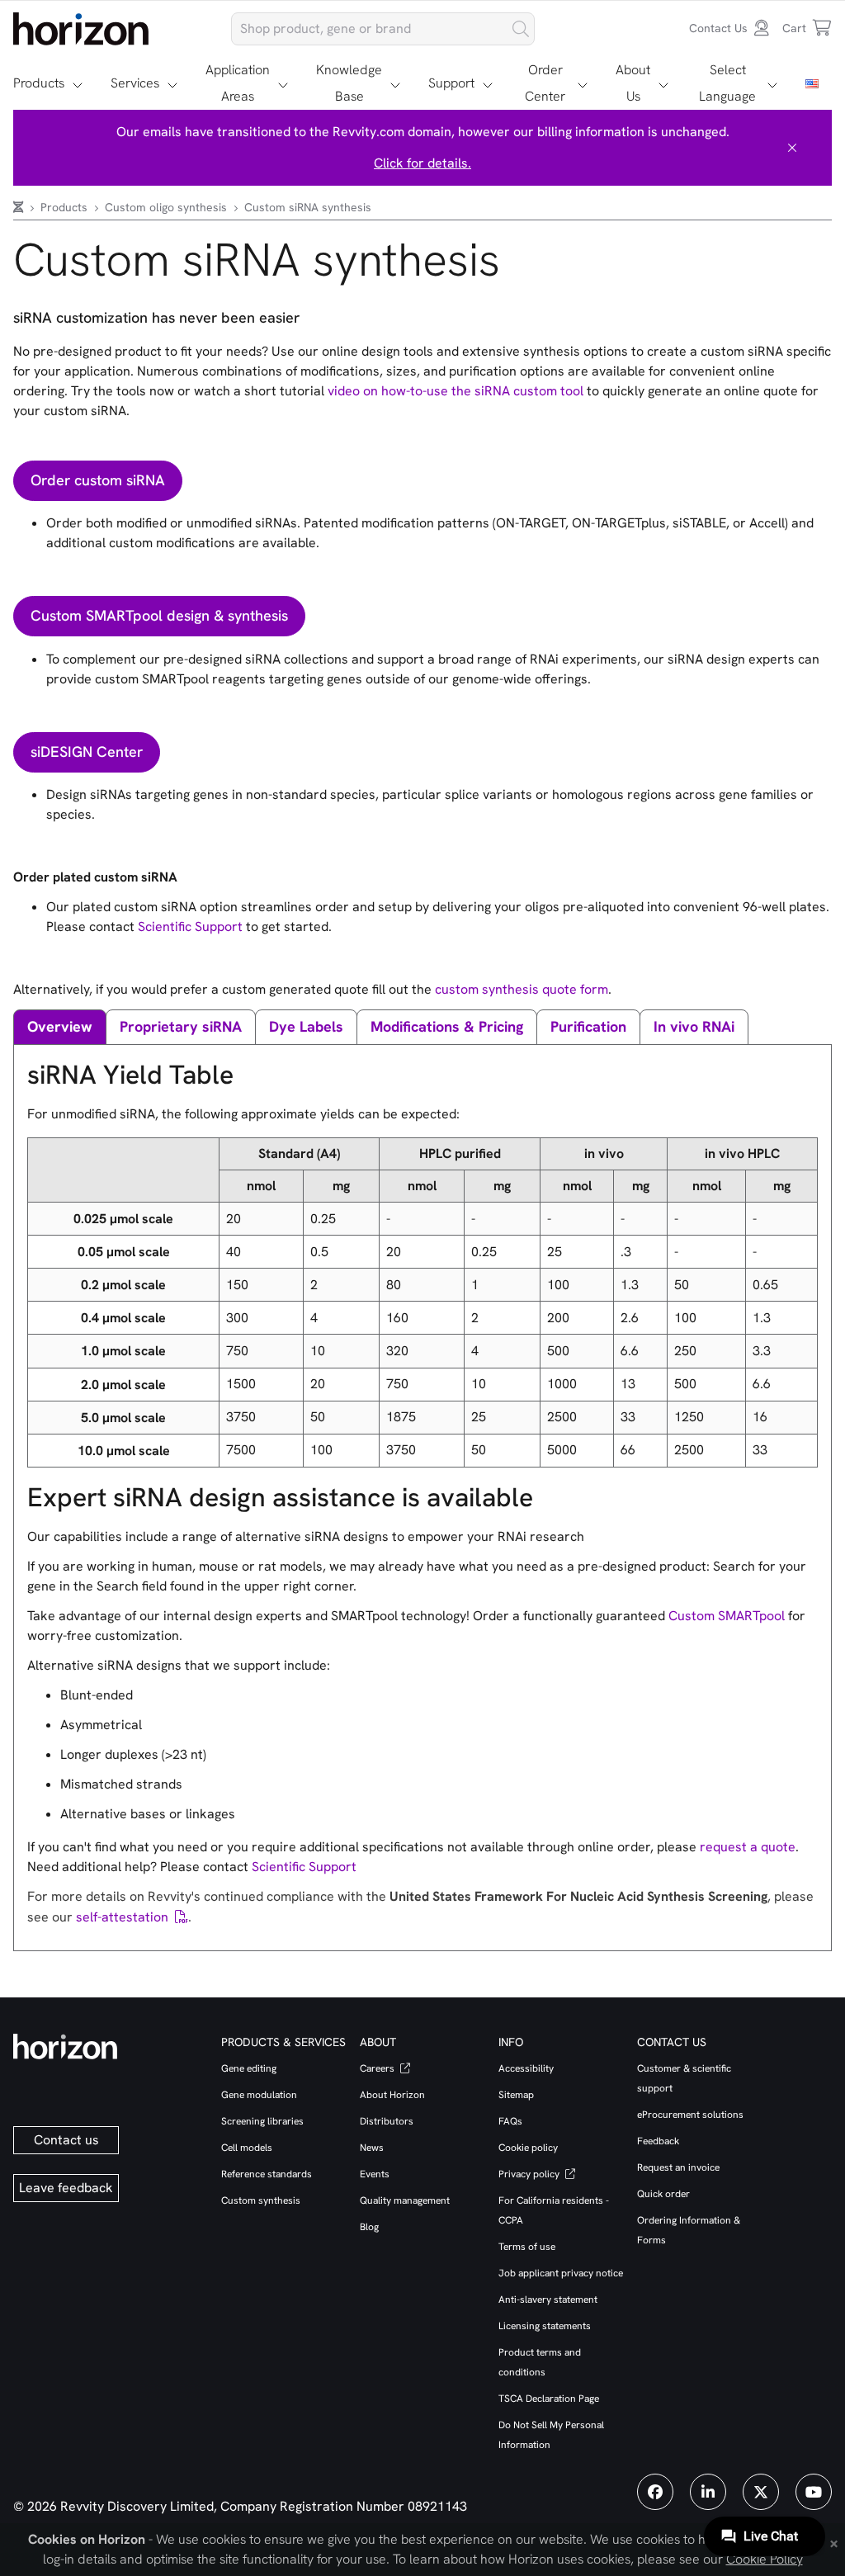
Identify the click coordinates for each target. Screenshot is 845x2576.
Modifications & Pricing (447, 1026)
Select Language (727, 83)
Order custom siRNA (98, 480)
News (372, 2148)
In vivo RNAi (694, 1026)
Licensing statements (545, 2326)
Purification (588, 1026)
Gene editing (249, 2068)
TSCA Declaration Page (549, 2399)
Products (39, 83)
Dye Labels (306, 1026)
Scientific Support (190, 926)
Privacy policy (530, 2174)
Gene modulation (259, 2095)
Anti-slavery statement (548, 2299)
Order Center (545, 83)
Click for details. (422, 163)
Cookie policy (528, 2148)
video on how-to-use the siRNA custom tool (456, 391)
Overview (60, 1026)
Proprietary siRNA (181, 1026)
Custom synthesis (261, 2200)
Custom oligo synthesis (168, 207)
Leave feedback (66, 2188)
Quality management (405, 2200)
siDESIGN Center (87, 752)
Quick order (663, 2194)
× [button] (834, 2542)
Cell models (247, 2148)
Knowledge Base (349, 83)
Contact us (66, 2140)
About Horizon (392, 2095)
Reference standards (267, 2174)
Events (375, 2174)
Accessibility (526, 2068)
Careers (378, 2068)
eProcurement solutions (690, 2115)
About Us (633, 83)
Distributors (387, 2121)
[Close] (792, 148)
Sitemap (516, 2095)
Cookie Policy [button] (765, 2559)
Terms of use (527, 2247)
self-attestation (122, 1917)
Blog (369, 2227)
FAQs (510, 2121)
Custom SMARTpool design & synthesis (159, 615)
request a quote (748, 1847)
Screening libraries (262, 2121)
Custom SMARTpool (727, 1616)
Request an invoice (678, 2167)
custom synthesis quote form (522, 989)
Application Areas (238, 83)
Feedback (658, 2141)
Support (451, 83)
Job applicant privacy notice (561, 2273)
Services (135, 83)
